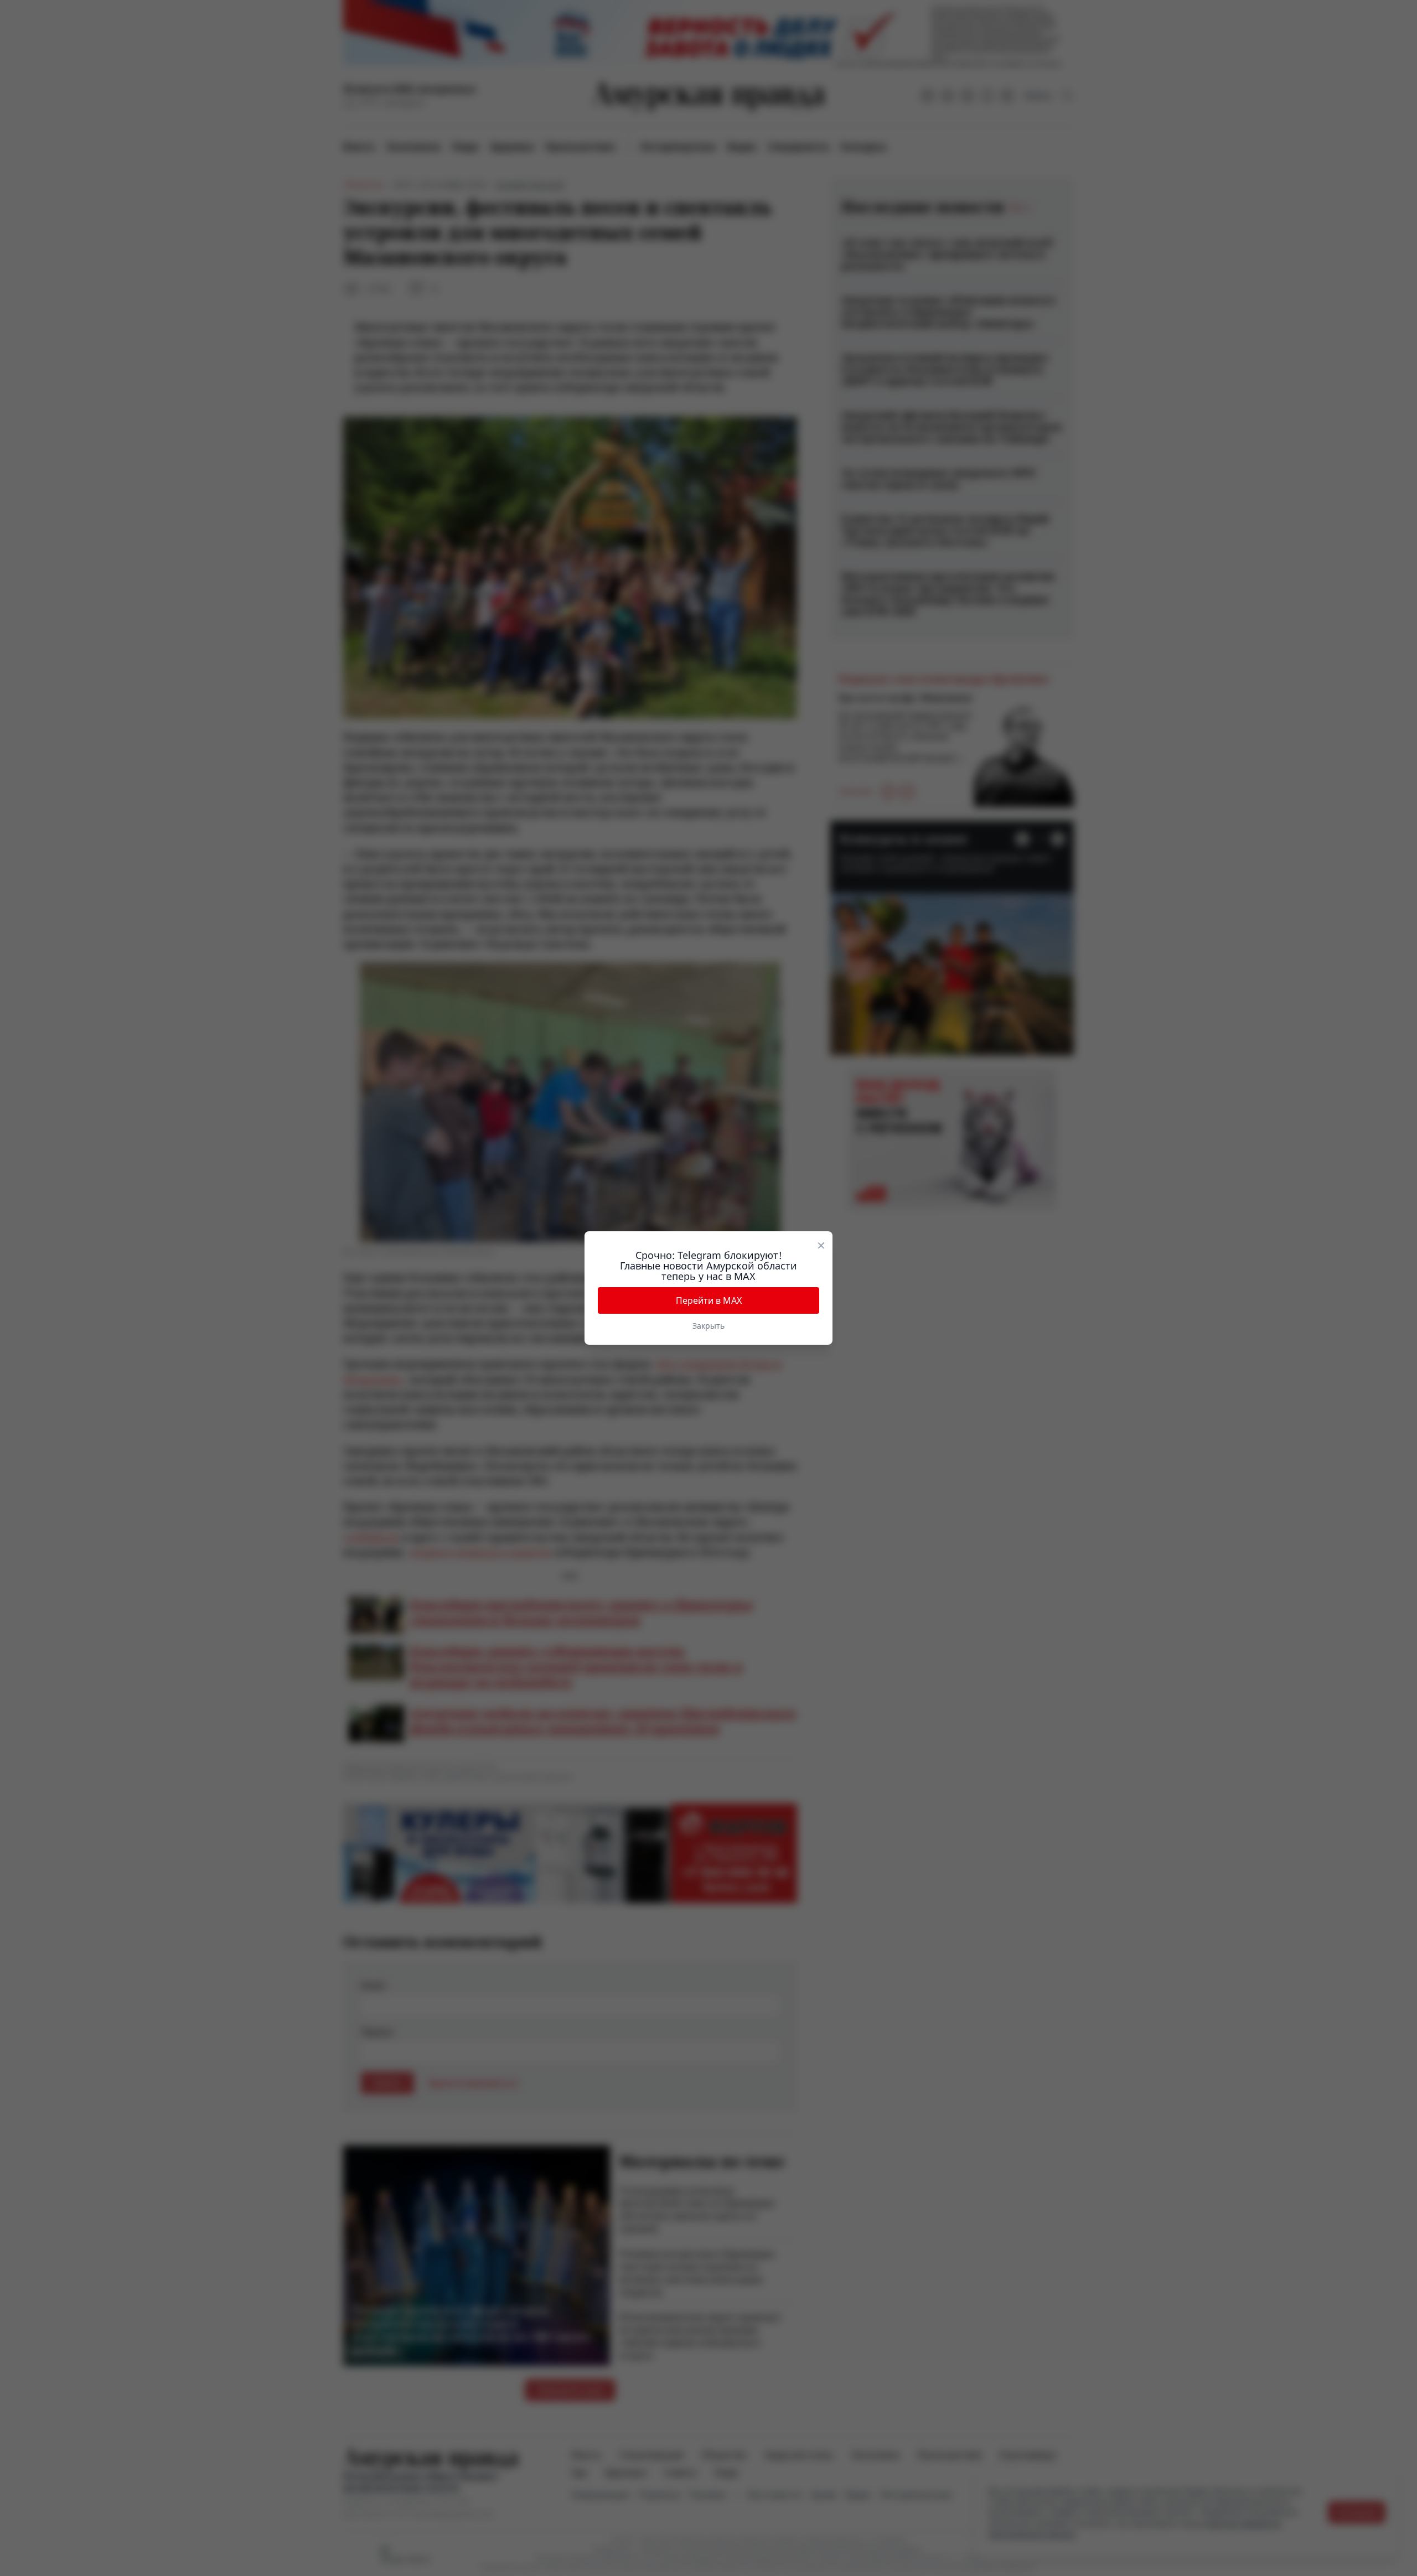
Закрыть (708, 1326)
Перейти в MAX (709, 1300)
